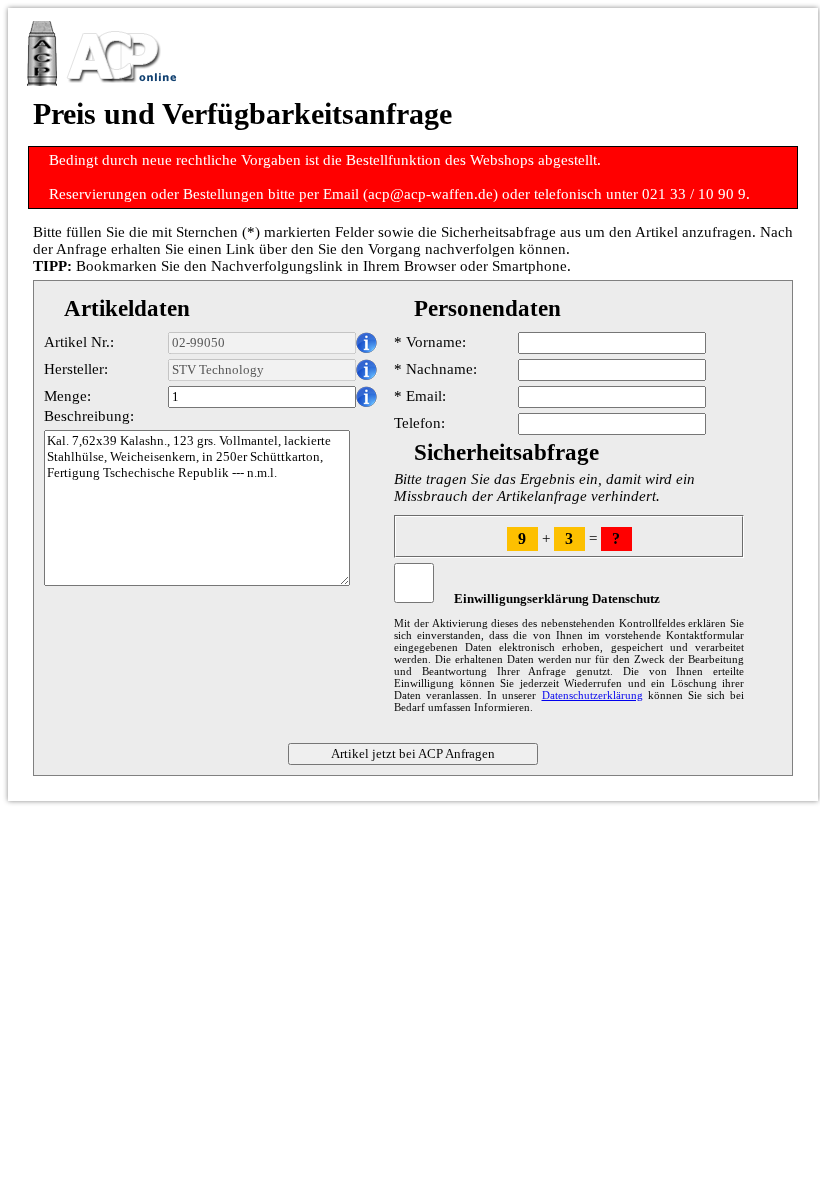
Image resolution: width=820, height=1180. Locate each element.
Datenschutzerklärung (592, 695)
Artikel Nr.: (79, 342)
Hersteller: (76, 369)
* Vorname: (430, 342)
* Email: (420, 396)
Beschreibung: (89, 416)
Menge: (67, 396)
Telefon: (419, 423)
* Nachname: (435, 369)
